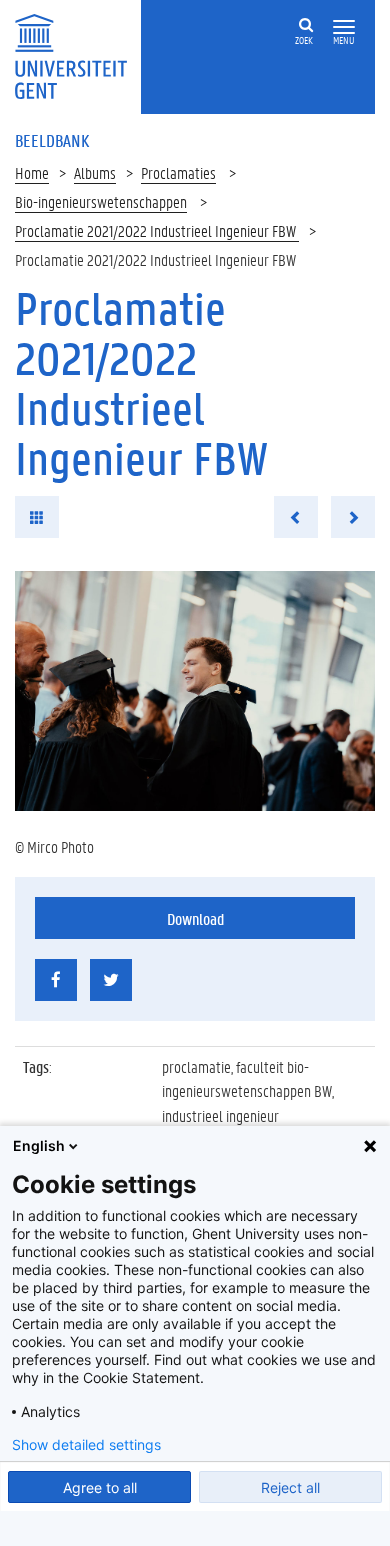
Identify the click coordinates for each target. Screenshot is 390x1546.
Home (32, 172)
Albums (95, 172)
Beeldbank (52, 140)
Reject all (290, 1487)
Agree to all (100, 1487)
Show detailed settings (86, 1445)
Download (195, 918)
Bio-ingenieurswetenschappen (101, 201)
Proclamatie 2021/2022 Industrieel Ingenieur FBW (157, 230)
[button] (344, 27)
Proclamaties (178, 172)
